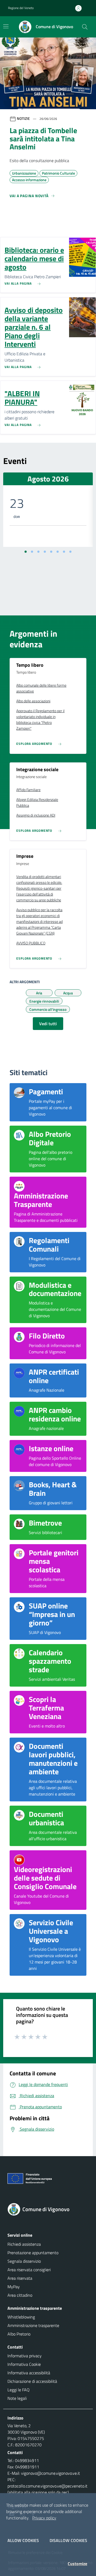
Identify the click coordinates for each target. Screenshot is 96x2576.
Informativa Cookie (24, 2364)
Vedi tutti (48, 1024)
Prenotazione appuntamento (33, 2253)
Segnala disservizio (24, 2261)
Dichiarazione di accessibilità (32, 2381)
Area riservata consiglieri (29, 2270)
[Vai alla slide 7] (64, 552)
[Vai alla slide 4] (45, 552)
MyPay (14, 2287)
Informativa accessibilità (29, 2373)
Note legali (17, 2398)
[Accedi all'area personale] (81, 8)
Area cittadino (20, 2295)
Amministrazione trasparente (33, 2325)
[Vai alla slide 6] (58, 552)
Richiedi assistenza (24, 2244)
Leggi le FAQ (19, 2390)
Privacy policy (44, 2518)
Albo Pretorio (19, 2334)
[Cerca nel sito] (85, 27)
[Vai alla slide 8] (70, 552)
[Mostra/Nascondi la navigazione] (6, 26)
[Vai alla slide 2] (32, 552)
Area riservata (20, 2278)
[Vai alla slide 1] (26, 552)
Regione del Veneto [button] (21, 8)
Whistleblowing (21, 2317)
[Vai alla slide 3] (38, 552)
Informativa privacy (25, 2356)
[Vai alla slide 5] (51, 552)
